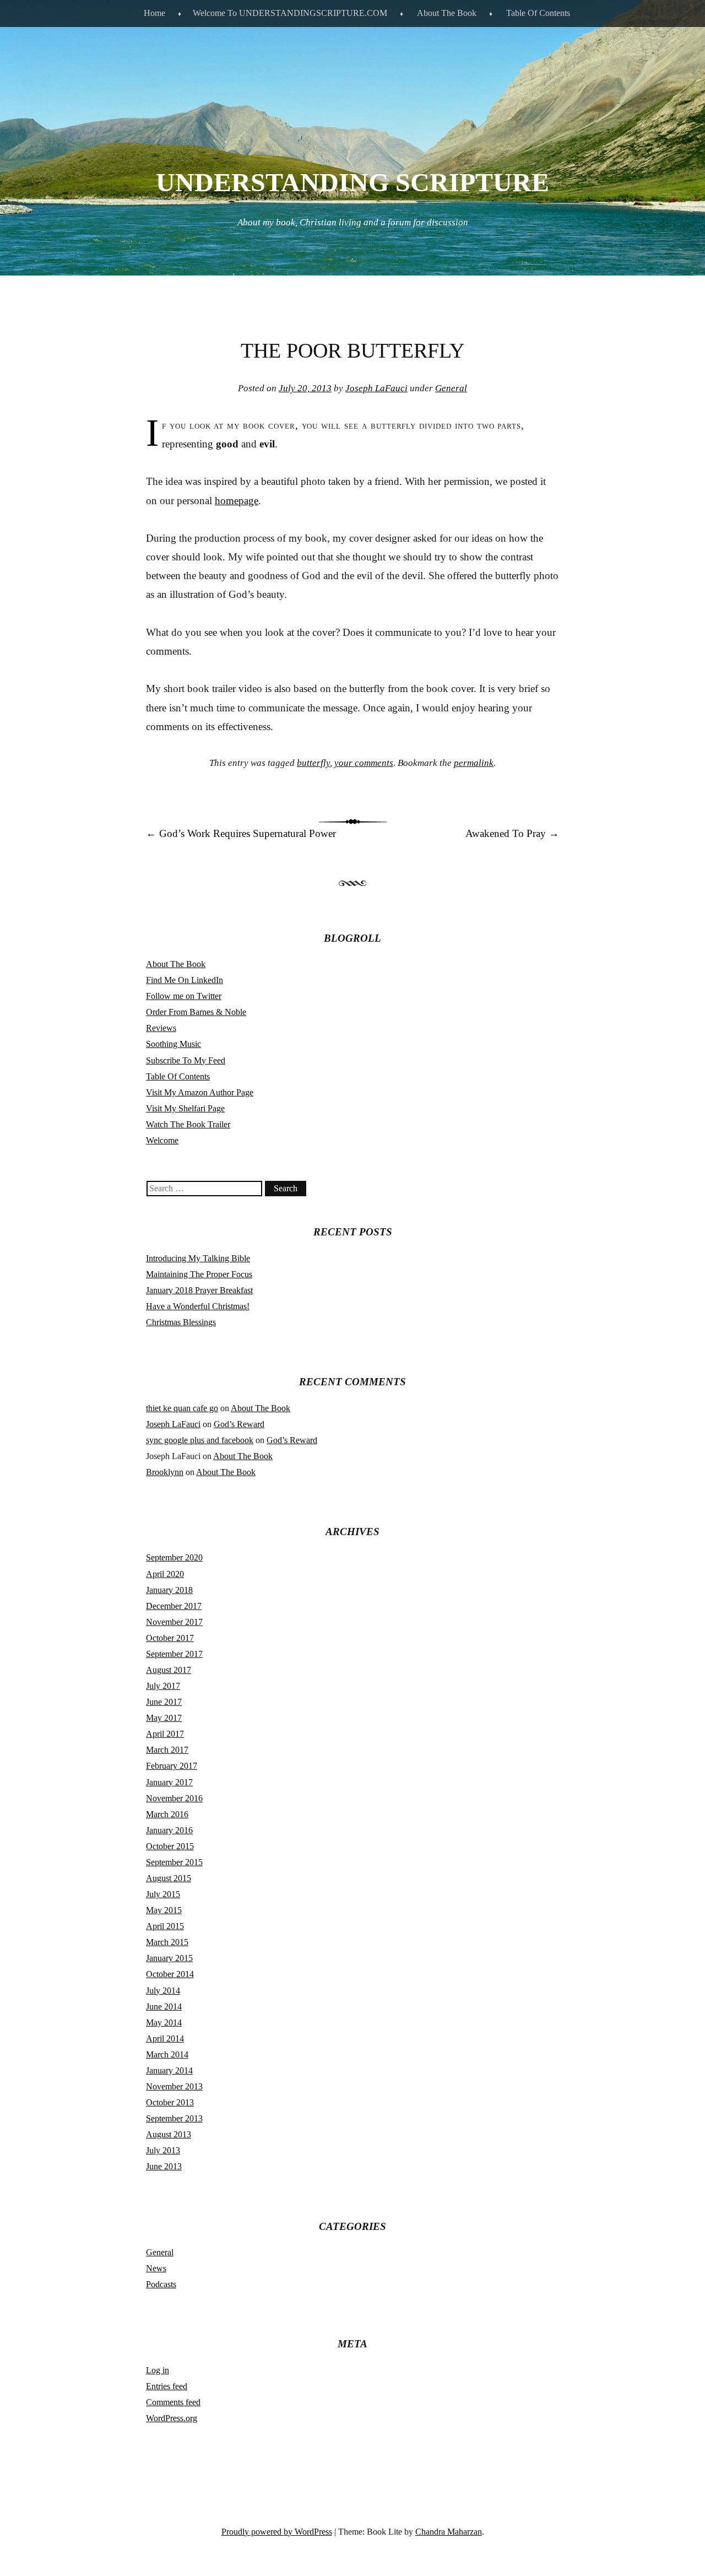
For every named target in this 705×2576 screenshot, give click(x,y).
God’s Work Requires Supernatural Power (241, 833)
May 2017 (164, 1718)
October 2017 (170, 1638)
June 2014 (164, 2007)
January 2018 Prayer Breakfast (199, 1290)
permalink (474, 763)
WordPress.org (172, 2418)
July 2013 (163, 2150)
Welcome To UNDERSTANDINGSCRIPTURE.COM (290, 13)
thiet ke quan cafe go (182, 1408)
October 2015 (170, 1846)
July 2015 (163, 1894)
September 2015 (174, 1862)
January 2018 (169, 1590)
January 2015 (169, 1958)
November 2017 (174, 1622)
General (451, 388)
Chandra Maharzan (449, 2532)
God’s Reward (239, 1424)
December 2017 (174, 1606)
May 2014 (164, 2023)
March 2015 (167, 1942)
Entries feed (167, 2386)
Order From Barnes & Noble (196, 1012)
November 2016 (174, 1798)
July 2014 (163, 1991)
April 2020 (165, 1574)
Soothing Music (173, 1044)
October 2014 (170, 1974)
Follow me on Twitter (184, 996)
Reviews (161, 1028)
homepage (237, 501)
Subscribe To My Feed (186, 1060)
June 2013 (164, 2166)
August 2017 (169, 1670)
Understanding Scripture (352, 182)
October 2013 (170, 2102)
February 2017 (172, 1766)
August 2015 (169, 1878)
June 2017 (164, 1702)
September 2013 (174, 2118)
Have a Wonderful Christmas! (198, 1306)
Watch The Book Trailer (188, 1124)
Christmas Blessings (181, 1322)
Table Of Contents (538, 13)
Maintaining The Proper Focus (199, 1274)
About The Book (447, 13)
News (156, 2268)
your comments (364, 763)
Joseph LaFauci (376, 388)
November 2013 (174, 2086)
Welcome (162, 1140)
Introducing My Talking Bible (198, 1258)
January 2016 (169, 1830)
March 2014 (167, 2054)
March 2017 (167, 1750)
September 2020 (174, 1557)
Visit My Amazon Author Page (200, 1092)
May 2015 (164, 1910)
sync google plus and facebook (200, 1440)
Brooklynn (165, 1472)
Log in (158, 2370)
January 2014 (169, 2070)
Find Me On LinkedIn (185, 980)
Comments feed (173, 2402)
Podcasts (161, 2284)
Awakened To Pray (512, 833)
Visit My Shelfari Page (185, 1108)
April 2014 (165, 2038)
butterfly (313, 763)
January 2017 (169, 1782)
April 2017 (165, 1734)
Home (154, 13)
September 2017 (174, 1654)
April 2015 (165, 1926)
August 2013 (169, 2134)
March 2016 (167, 1814)
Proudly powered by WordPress (277, 2532)
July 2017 (163, 1686)
